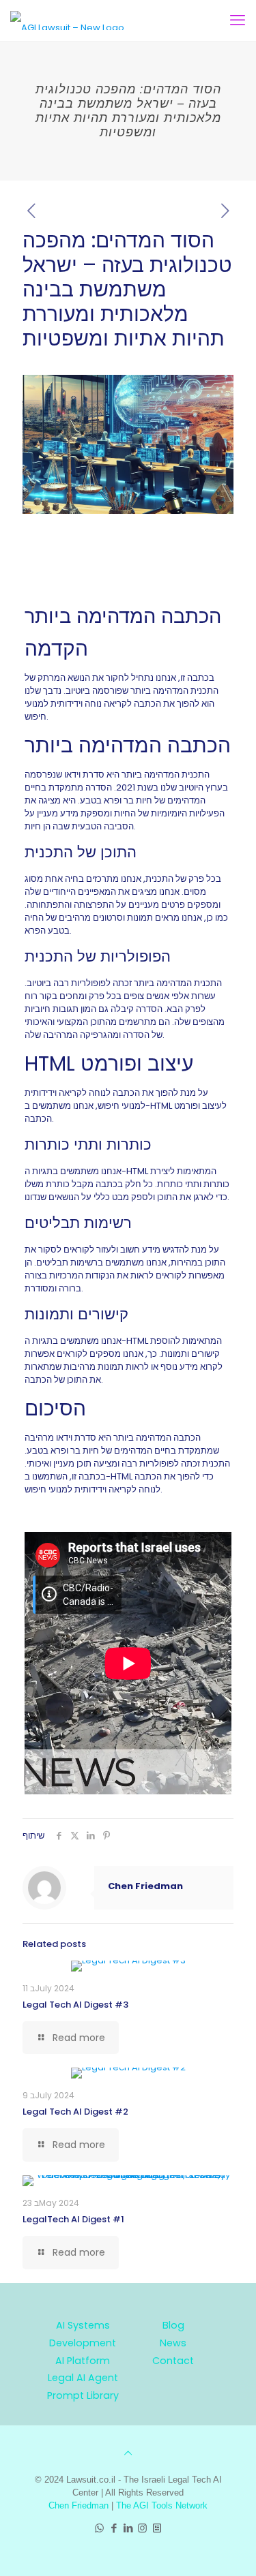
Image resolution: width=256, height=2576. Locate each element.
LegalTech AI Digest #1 (73, 2219)
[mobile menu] (238, 20)
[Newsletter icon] (157, 2528)
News (173, 2343)
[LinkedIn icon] (128, 2528)
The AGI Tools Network (162, 2505)
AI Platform (83, 2361)
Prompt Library (83, 2395)
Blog (173, 2325)
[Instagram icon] (142, 2528)
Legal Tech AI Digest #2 (75, 2112)
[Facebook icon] (114, 2528)
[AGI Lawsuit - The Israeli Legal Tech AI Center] (67, 20)
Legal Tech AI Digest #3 (75, 2005)
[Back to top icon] (128, 2453)
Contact (173, 2361)
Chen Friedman (145, 1886)
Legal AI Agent (83, 2378)
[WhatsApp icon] (99, 2528)
